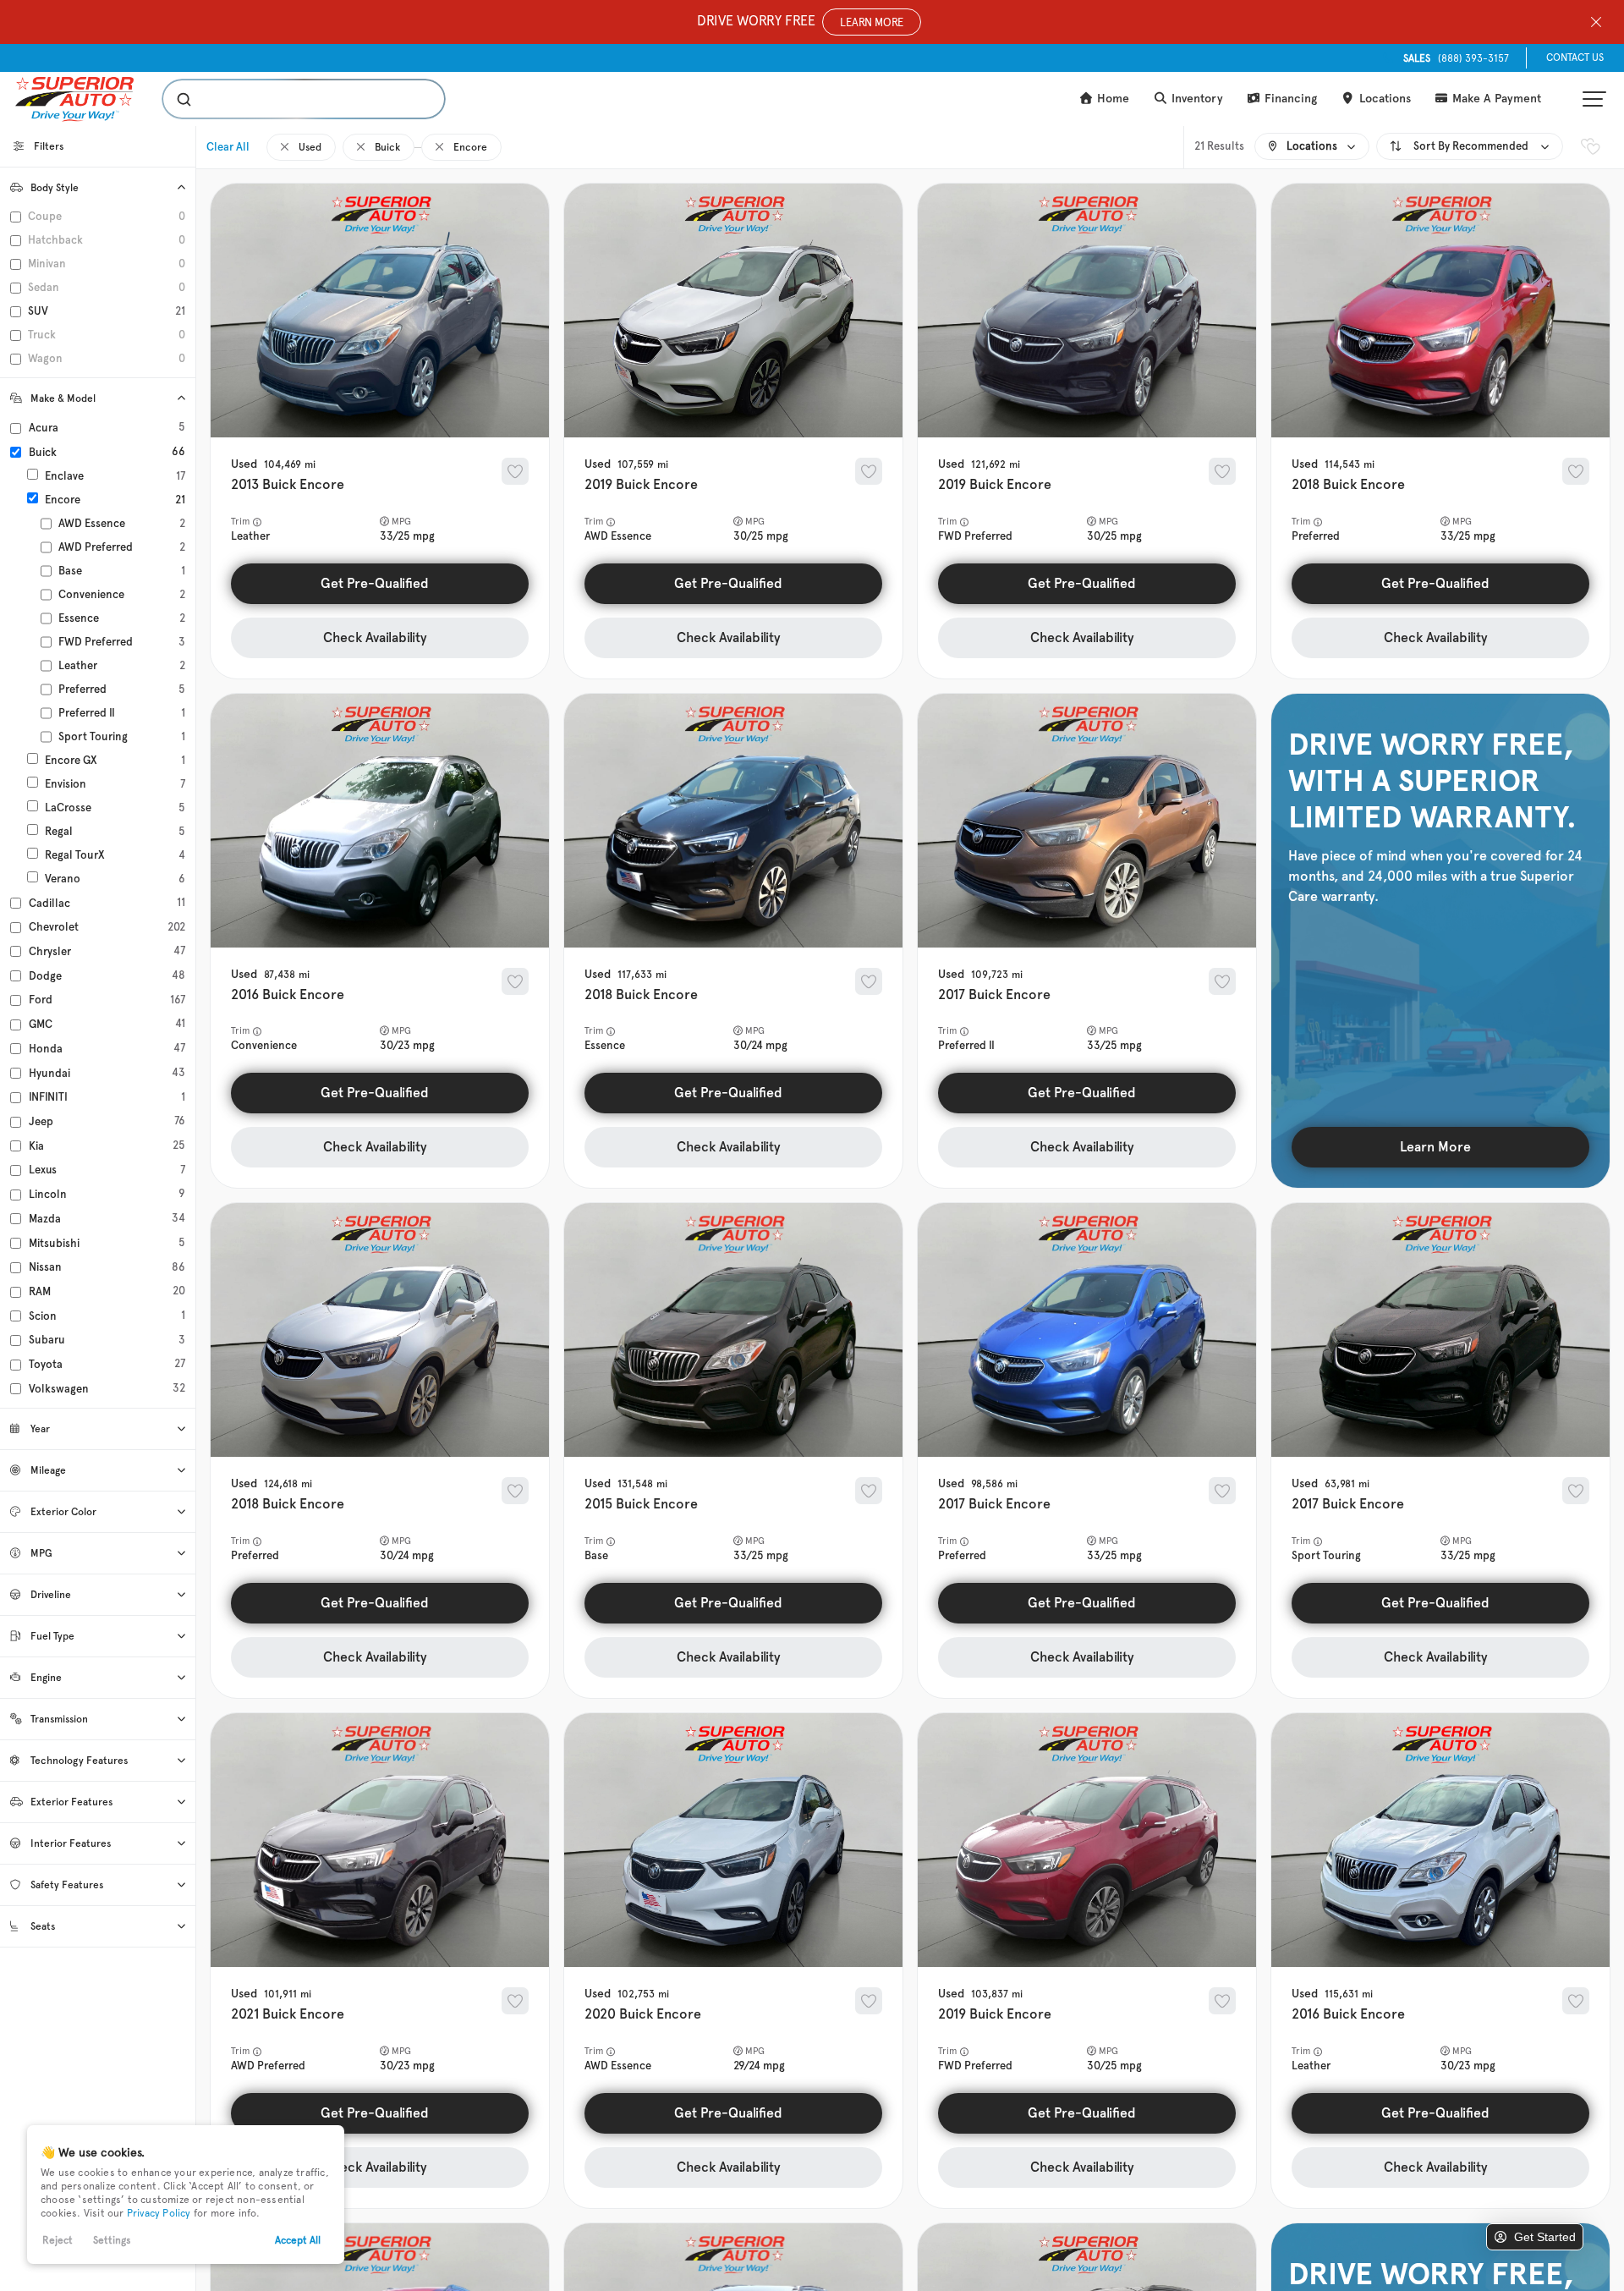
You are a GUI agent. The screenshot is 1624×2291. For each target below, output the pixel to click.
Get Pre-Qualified (375, 583)
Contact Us (1575, 58)
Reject (58, 2240)
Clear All (228, 147)
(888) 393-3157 (1456, 58)
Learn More (1435, 1147)
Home (1111, 99)
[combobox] (287, 99)
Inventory (1196, 99)
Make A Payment (1495, 99)
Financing (1289, 99)
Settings (112, 2240)
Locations (1383, 99)
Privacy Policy (159, 2213)
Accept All (298, 2240)
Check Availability (375, 637)
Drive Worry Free (800, 21)
